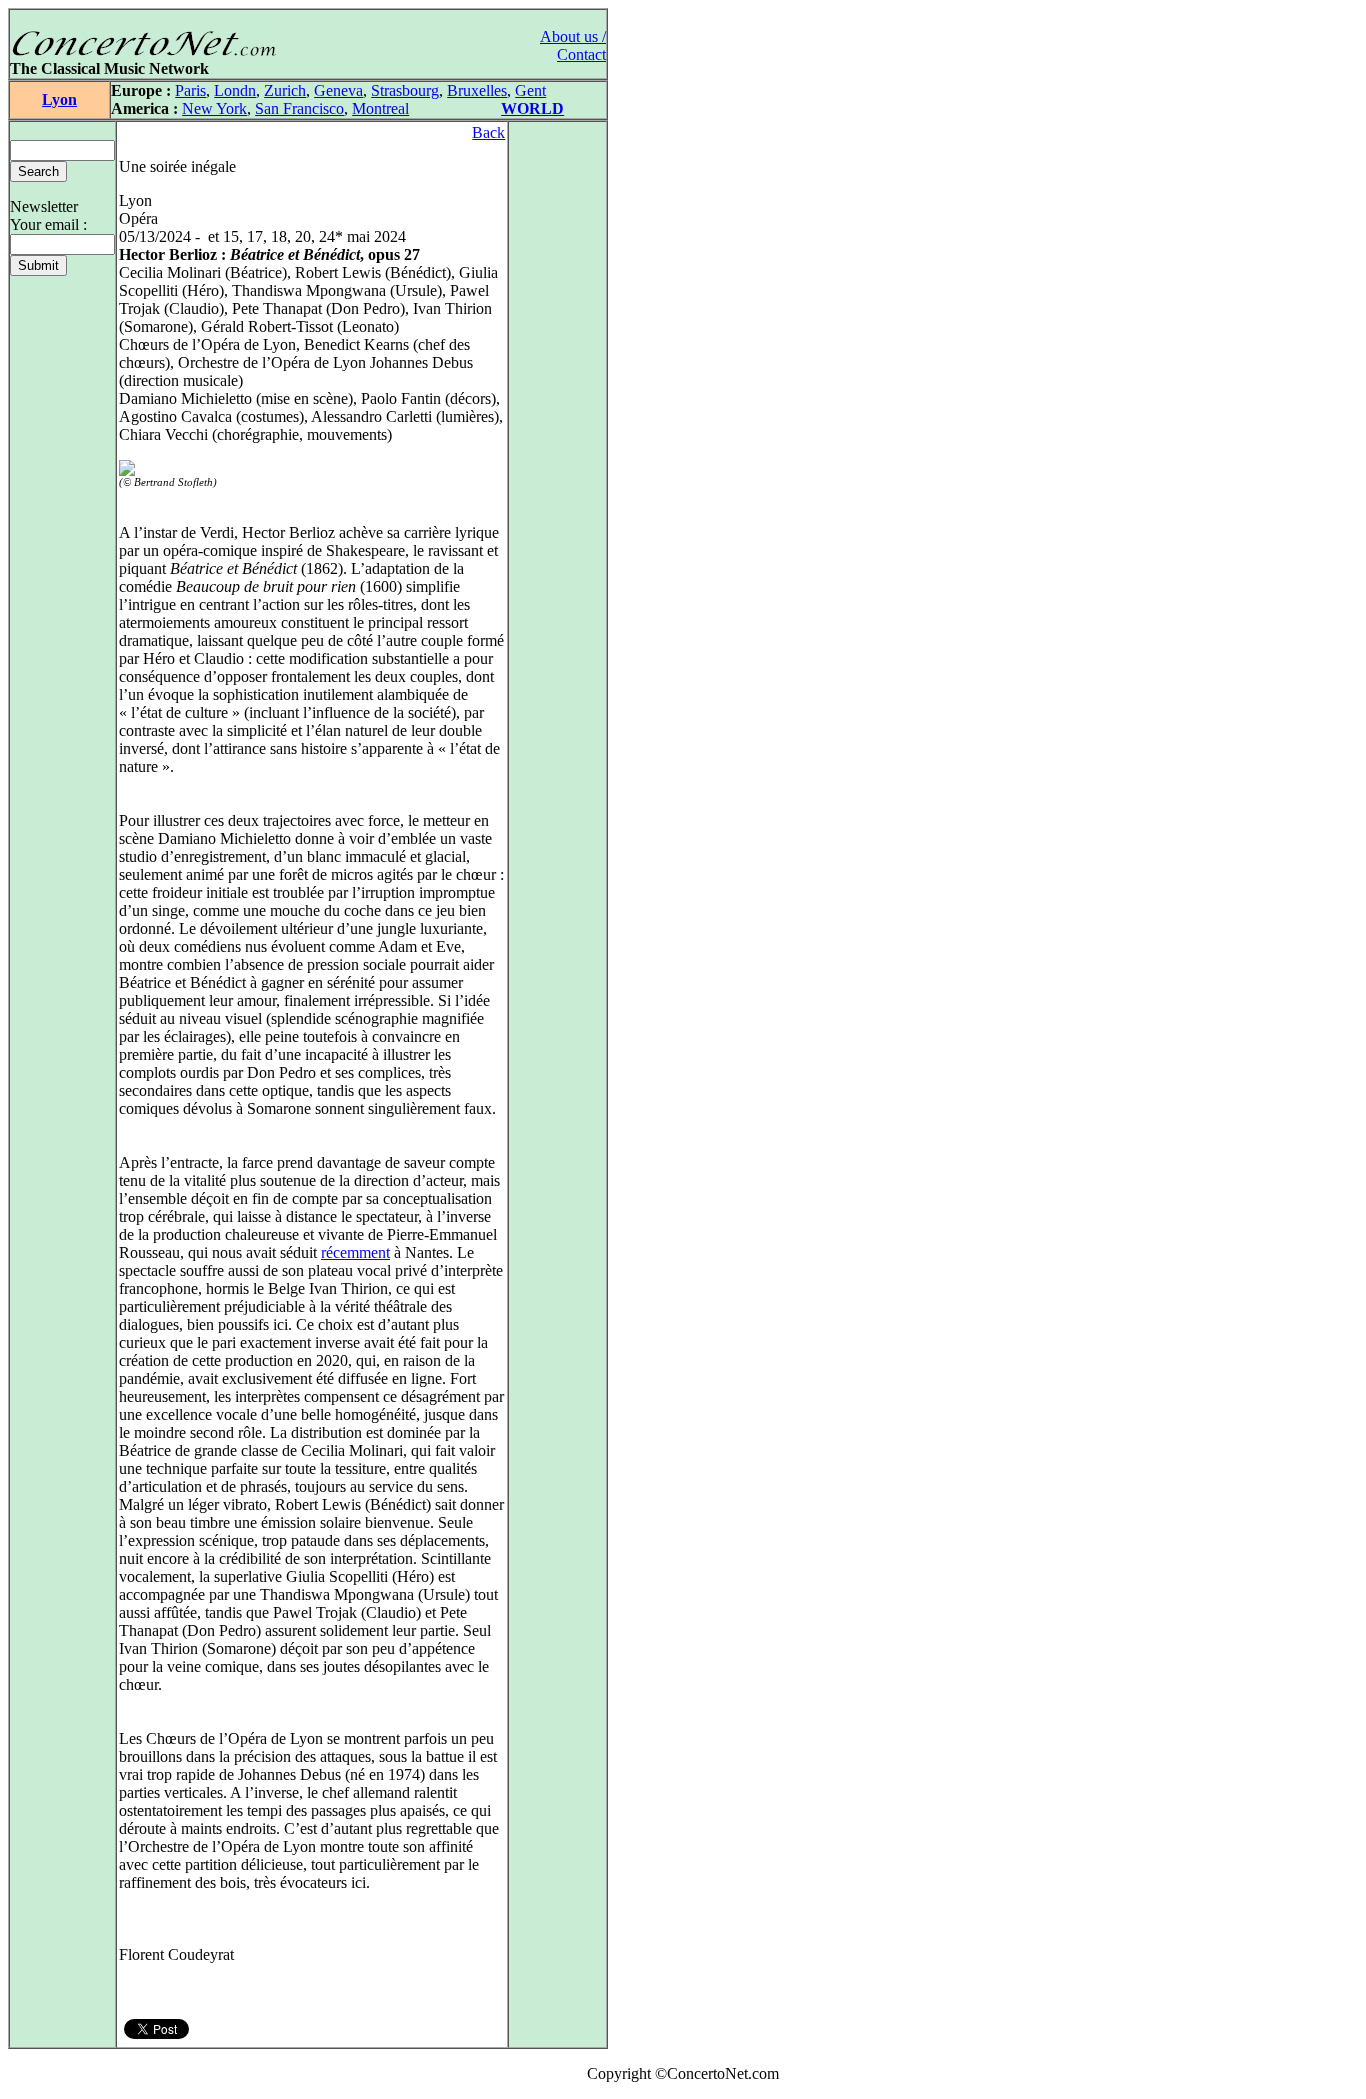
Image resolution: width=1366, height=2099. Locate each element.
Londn (235, 90)
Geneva (338, 90)
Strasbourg (405, 90)
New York (214, 108)
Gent (530, 90)
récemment (355, 1252)
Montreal (380, 108)
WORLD (532, 108)
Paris (190, 90)
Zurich (285, 90)
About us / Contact (573, 45)
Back (488, 132)
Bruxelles (477, 90)
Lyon (59, 99)
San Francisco (299, 108)
